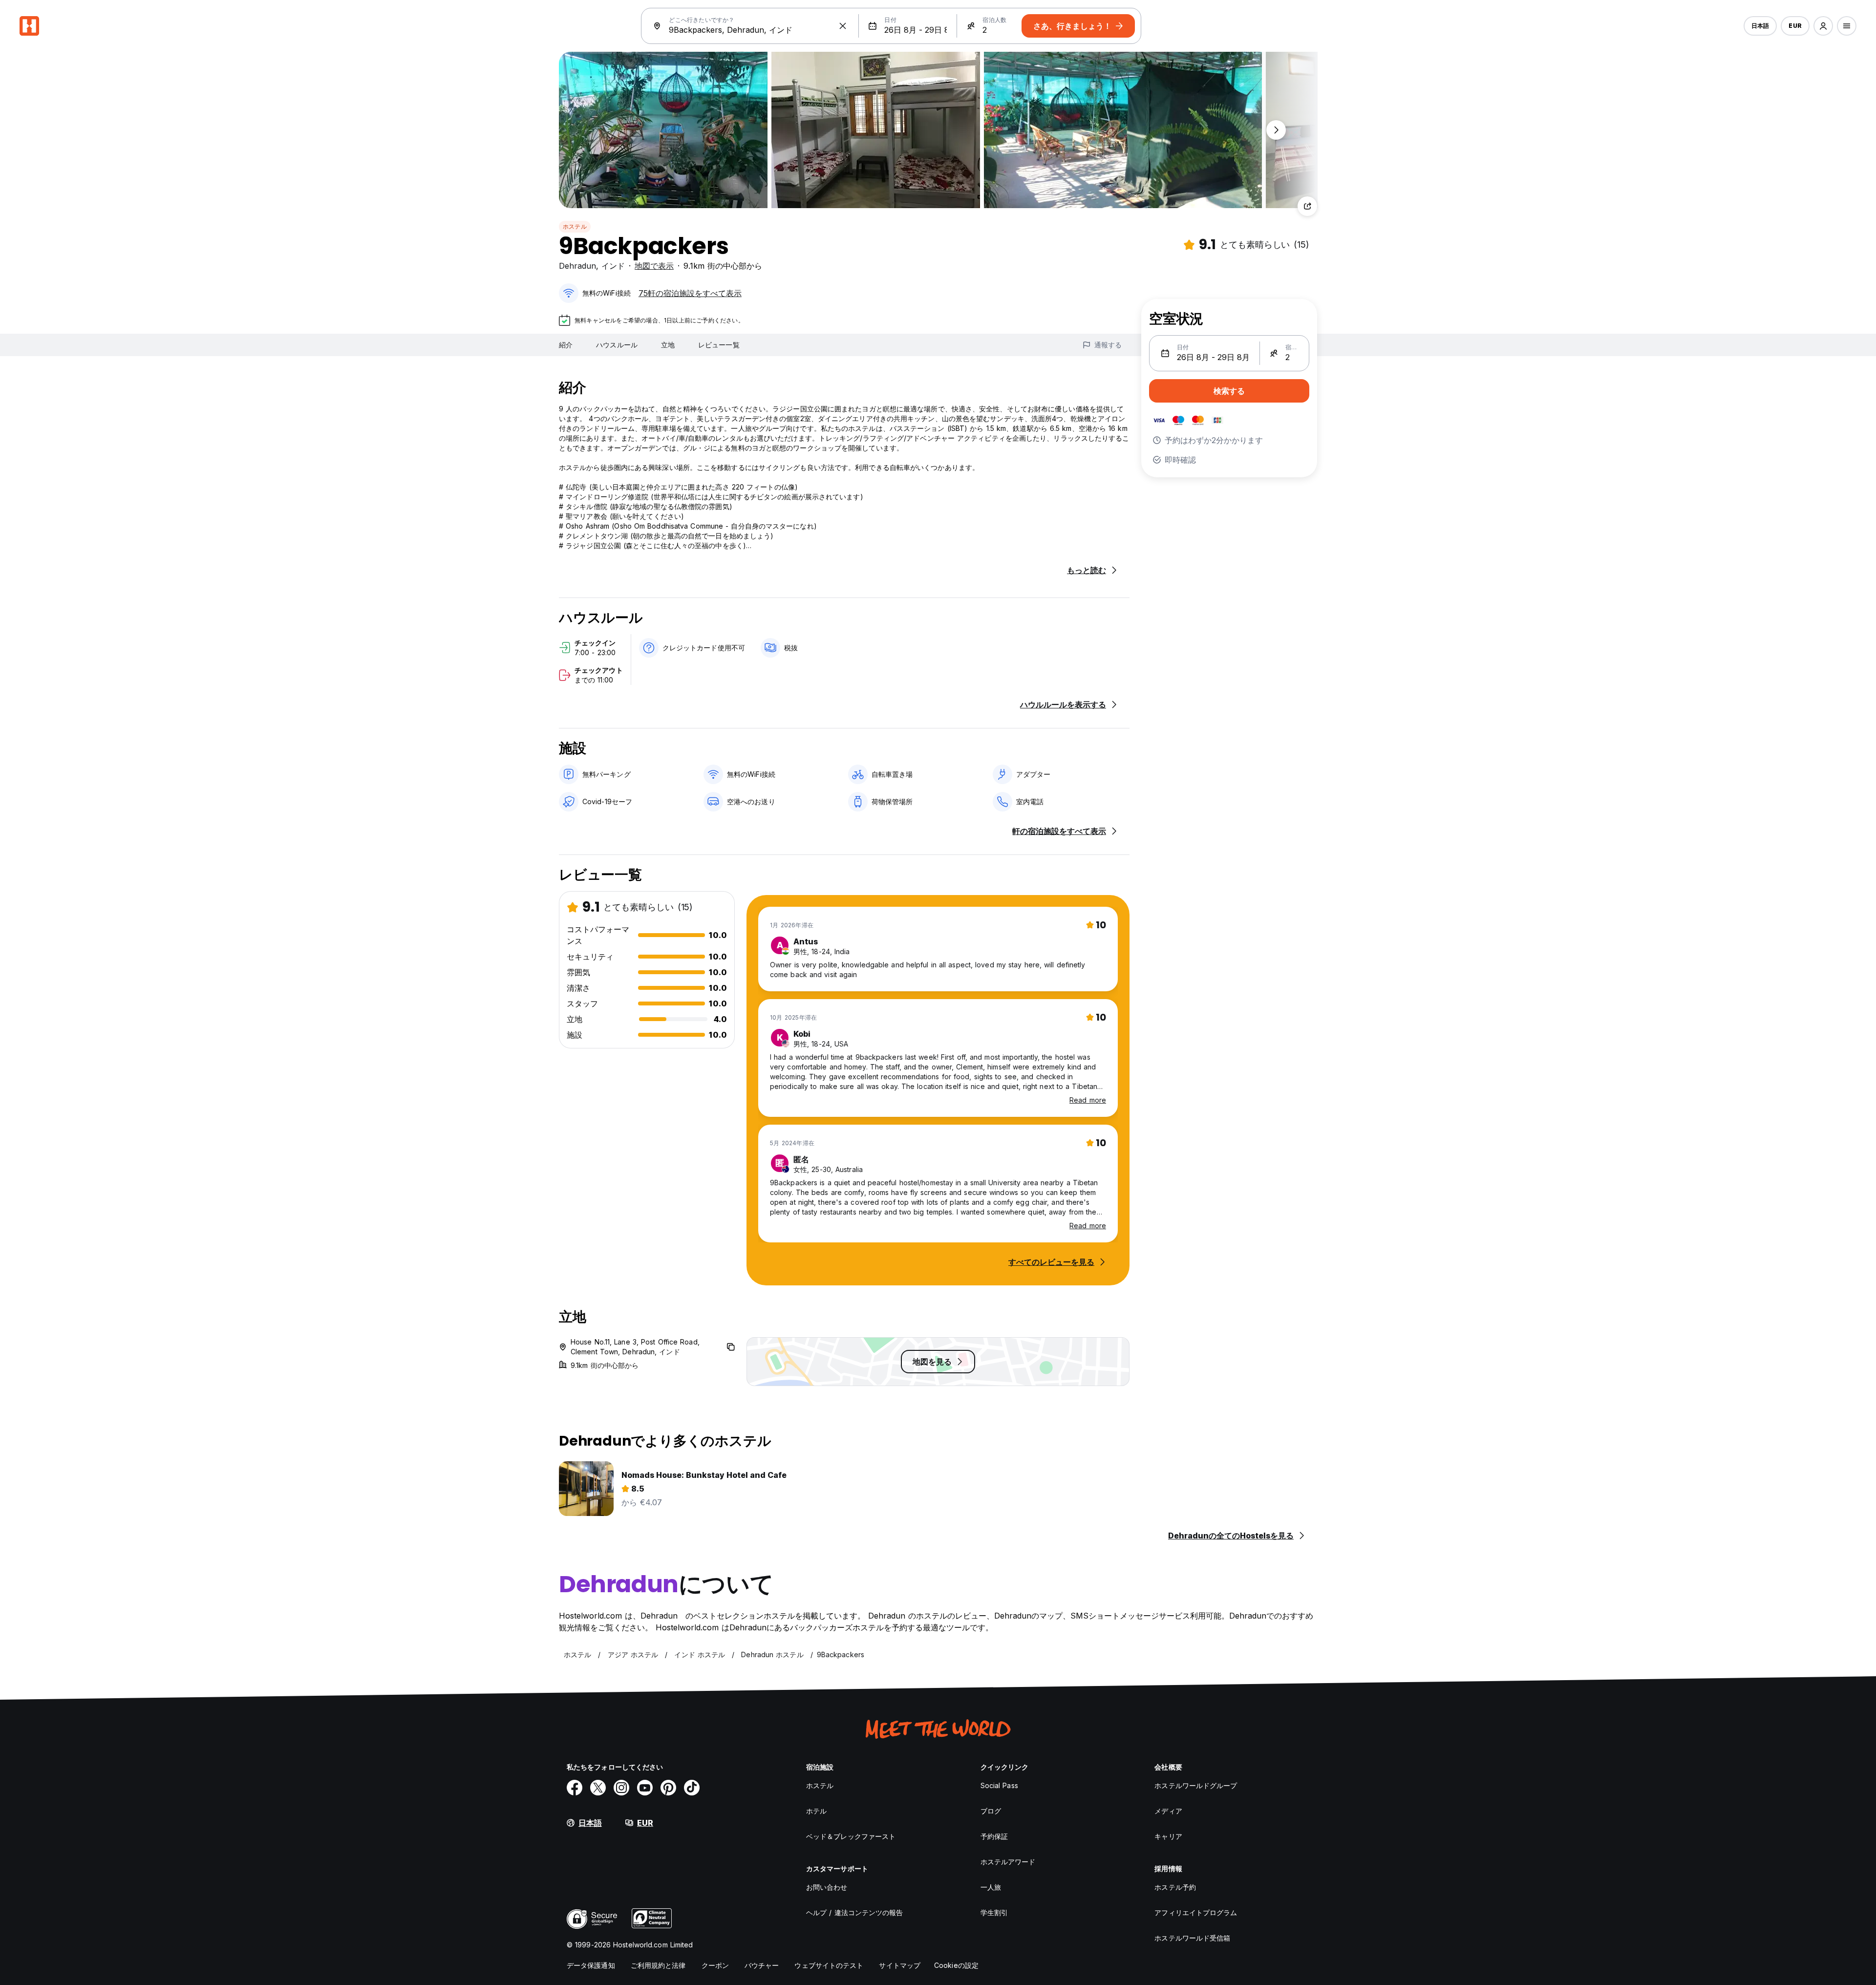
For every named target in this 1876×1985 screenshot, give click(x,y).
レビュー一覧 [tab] (719, 345)
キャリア (1168, 1836)
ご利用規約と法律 (658, 1965)
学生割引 (994, 1912)
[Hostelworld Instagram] (621, 1788)
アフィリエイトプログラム (1196, 1912)
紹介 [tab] (566, 345)
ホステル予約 (1175, 1887)
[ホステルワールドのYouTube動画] (645, 1788)
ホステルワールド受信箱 (1192, 1938)
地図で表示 (654, 266)
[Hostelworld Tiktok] (692, 1788)
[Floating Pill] (1276, 130)
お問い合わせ (827, 1887)
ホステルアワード (1008, 1862)
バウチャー (762, 1965)
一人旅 (991, 1887)
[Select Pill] (1823, 26)
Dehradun (577, 266)
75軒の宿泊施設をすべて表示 (690, 293)
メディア (1168, 1811)
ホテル (816, 1811)
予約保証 (994, 1836)
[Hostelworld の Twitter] (598, 1788)
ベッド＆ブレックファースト (851, 1836)
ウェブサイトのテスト (829, 1965)
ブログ (991, 1811)
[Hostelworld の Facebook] (575, 1788)
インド (613, 266)
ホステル (575, 226)
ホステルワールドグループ (1196, 1785)
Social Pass (999, 1785)
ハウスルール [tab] (617, 345)
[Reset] (843, 26)
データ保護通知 (591, 1965)
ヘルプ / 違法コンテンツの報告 (855, 1912)
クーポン (715, 1965)
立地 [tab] (668, 345)
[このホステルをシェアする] (1307, 206)
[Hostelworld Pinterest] (668, 1788)
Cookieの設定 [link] (956, 1965)
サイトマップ (900, 1965)
